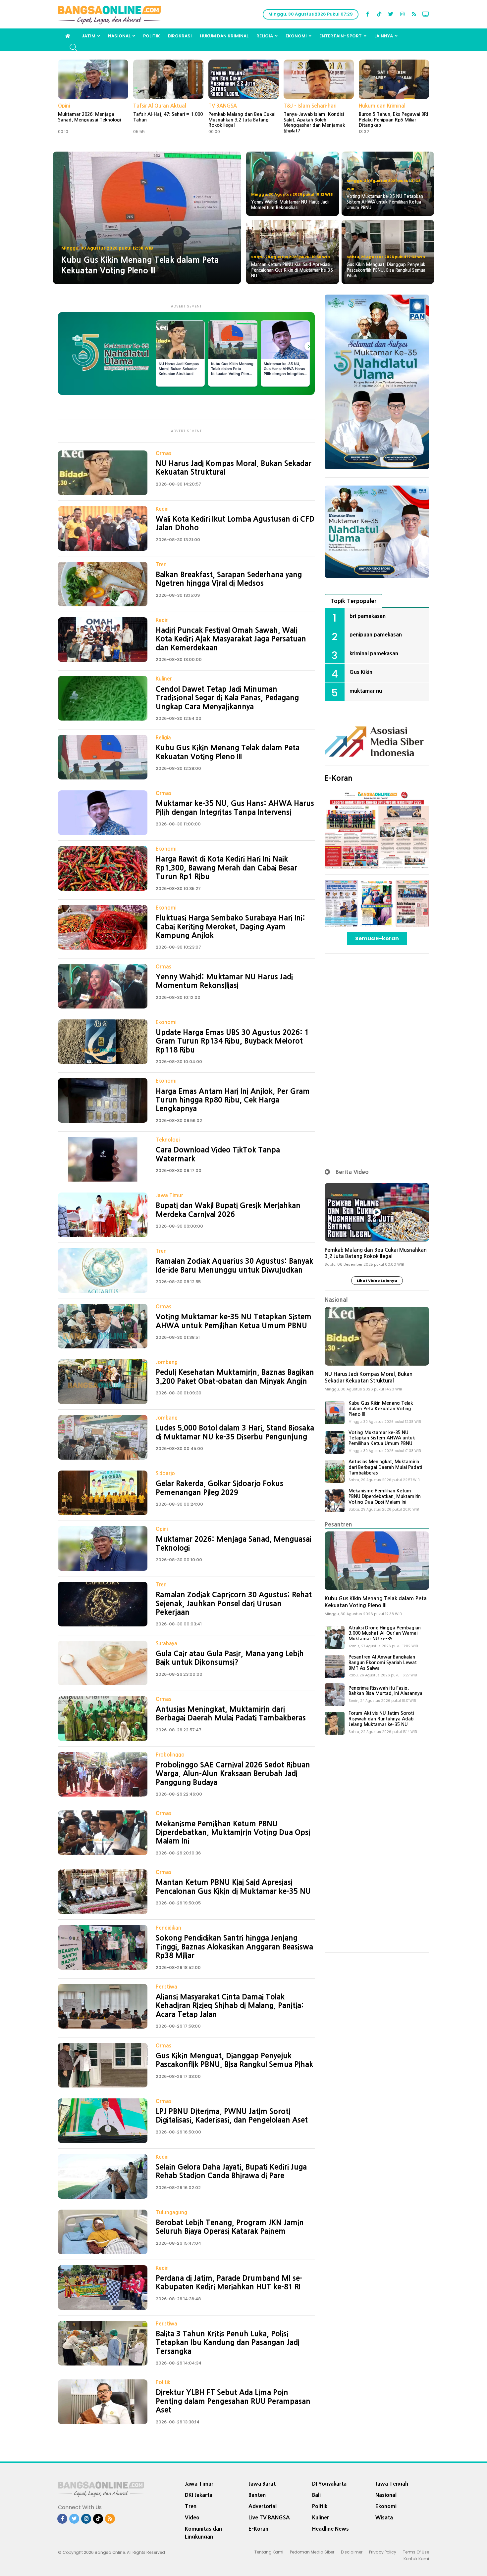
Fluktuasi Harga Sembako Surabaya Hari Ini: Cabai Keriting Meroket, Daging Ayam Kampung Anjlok (230, 927)
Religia (265, 36)
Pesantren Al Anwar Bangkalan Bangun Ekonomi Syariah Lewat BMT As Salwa (383, 1663)
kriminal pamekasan (374, 653)
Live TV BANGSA (269, 2517)
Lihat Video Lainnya (377, 1281)
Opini (64, 106)
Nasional (119, 36)
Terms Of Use (416, 2552)
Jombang (167, 1362)
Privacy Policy (383, 2552)
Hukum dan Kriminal (224, 36)
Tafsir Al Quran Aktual (160, 106)
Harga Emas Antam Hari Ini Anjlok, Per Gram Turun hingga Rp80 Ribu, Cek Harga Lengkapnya (233, 1100)
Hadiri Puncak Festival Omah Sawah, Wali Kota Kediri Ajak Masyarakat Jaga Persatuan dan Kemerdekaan (231, 639)
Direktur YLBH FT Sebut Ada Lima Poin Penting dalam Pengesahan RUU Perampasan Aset (233, 2401)
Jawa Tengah (392, 2484)
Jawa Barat (262, 2484)
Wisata (384, 2517)
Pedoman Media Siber (312, 2552)
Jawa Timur (169, 1195)
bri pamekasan (368, 616)
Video (192, 2517)
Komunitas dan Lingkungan (203, 2533)
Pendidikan (168, 1928)
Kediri (162, 509)
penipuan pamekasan (376, 634)
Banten (257, 2495)
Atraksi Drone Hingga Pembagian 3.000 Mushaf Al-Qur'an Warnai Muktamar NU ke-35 (385, 1633)
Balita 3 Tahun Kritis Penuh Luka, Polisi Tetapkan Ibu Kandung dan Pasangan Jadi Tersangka (228, 2342)
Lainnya (384, 36)
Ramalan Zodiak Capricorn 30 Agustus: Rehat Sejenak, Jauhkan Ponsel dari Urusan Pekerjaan (234, 1603)
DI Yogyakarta (329, 2484)
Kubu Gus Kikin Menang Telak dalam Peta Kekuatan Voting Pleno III (381, 1409)
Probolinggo (170, 1755)
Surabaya (166, 1643)
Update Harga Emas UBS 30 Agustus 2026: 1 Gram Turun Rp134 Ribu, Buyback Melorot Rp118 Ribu (232, 1041)
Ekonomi (296, 36)
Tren (161, 564)
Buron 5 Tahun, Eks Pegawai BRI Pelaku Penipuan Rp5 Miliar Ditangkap (393, 120)
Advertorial (263, 2506)
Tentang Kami (269, 2552)
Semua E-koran (377, 938)
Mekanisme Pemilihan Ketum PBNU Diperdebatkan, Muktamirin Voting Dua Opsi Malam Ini (233, 1832)
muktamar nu (366, 691)
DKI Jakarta (199, 2495)
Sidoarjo (165, 1473)
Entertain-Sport (341, 36)
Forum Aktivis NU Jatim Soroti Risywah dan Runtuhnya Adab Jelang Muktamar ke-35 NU (381, 1719)
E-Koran (339, 778)
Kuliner (164, 679)
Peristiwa (166, 1987)
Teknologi (168, 1140)
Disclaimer (352, 2552)
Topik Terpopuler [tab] (353, 601)
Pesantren (338, 1524)
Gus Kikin (361, 672)
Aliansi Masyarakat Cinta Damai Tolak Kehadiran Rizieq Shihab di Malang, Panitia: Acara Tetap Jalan (230, 2006)
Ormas (163, 453)
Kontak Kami (416, 2559)
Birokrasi (180, 36)
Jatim (88, 36)
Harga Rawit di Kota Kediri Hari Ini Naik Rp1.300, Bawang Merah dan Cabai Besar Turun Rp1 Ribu (226, 868)
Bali (316, 2495)
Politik (152, 36)
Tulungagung (171, 2212)
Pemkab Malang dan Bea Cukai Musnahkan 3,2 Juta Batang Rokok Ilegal (242, 120)
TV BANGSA (223, 106)
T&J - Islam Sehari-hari (310, 106)
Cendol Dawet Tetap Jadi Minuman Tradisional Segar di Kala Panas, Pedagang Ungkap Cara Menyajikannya (227, 698)
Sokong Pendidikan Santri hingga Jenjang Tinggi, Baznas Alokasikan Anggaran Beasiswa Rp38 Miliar (234, 1947)
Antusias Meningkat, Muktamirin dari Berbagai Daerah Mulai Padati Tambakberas (385, 1467)
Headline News (330, 2529)
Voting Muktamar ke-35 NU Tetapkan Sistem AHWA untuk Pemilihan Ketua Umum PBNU (382, 1438)
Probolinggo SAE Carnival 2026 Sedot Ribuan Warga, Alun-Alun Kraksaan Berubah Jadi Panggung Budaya (233, 1774)
